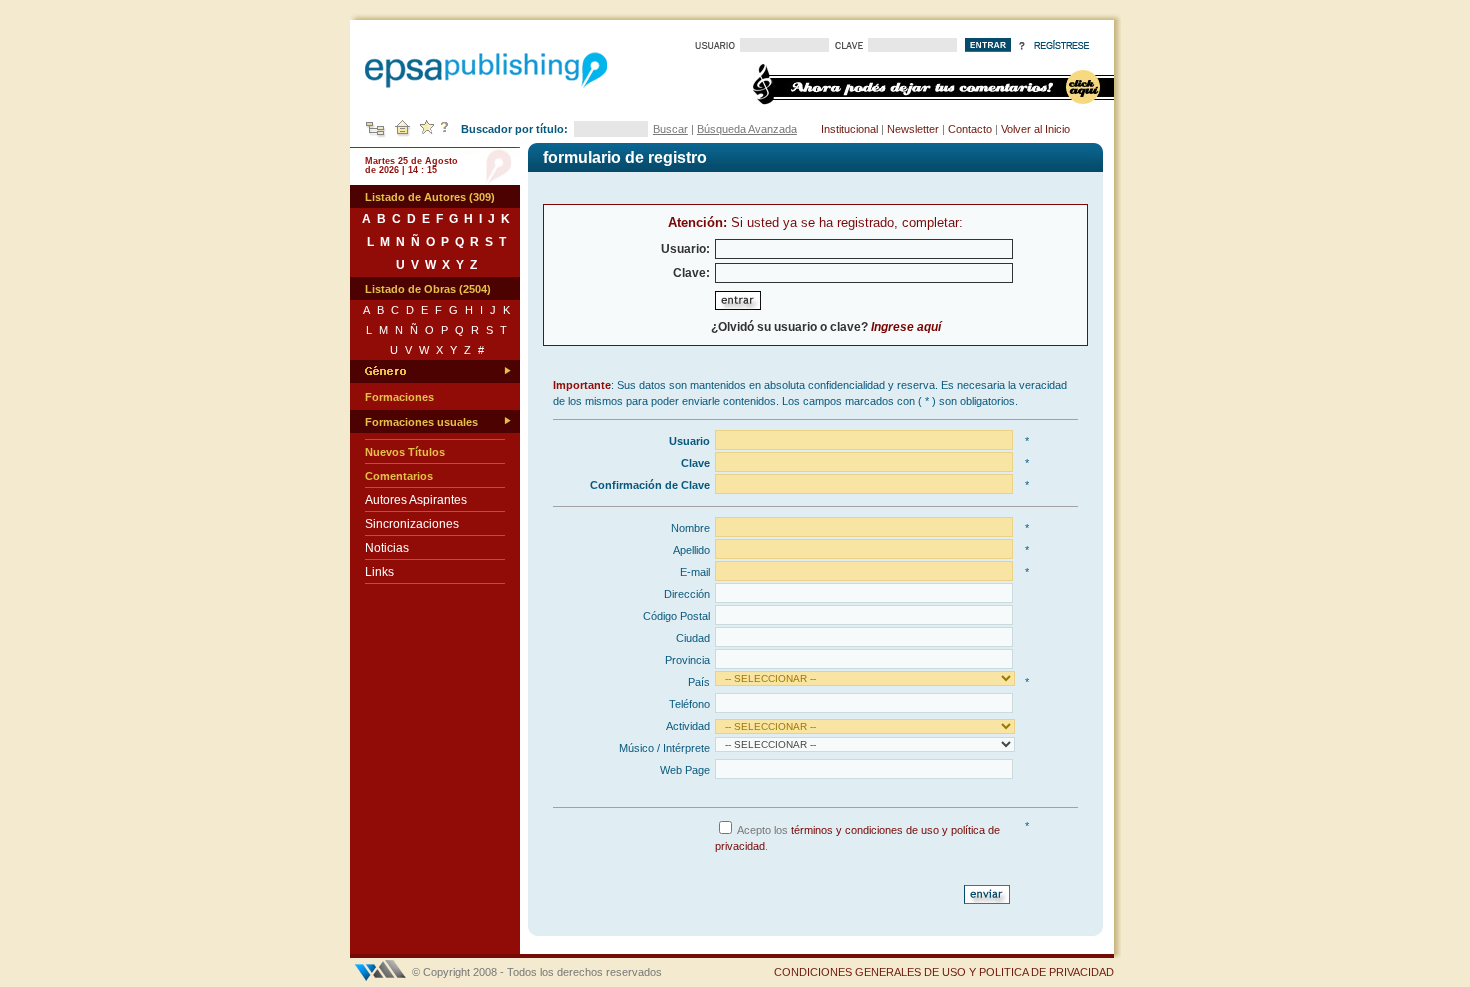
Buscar (670, 129)
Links (379, 572)
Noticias (387, 548)
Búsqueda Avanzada (747, 129)
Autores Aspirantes (416, 500)
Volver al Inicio (1035, 129)
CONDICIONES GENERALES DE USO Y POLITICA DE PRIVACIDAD (944, 972)
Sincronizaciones (412, 524)
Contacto (970, 129)
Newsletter (913, 129)
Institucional (849, 129)
